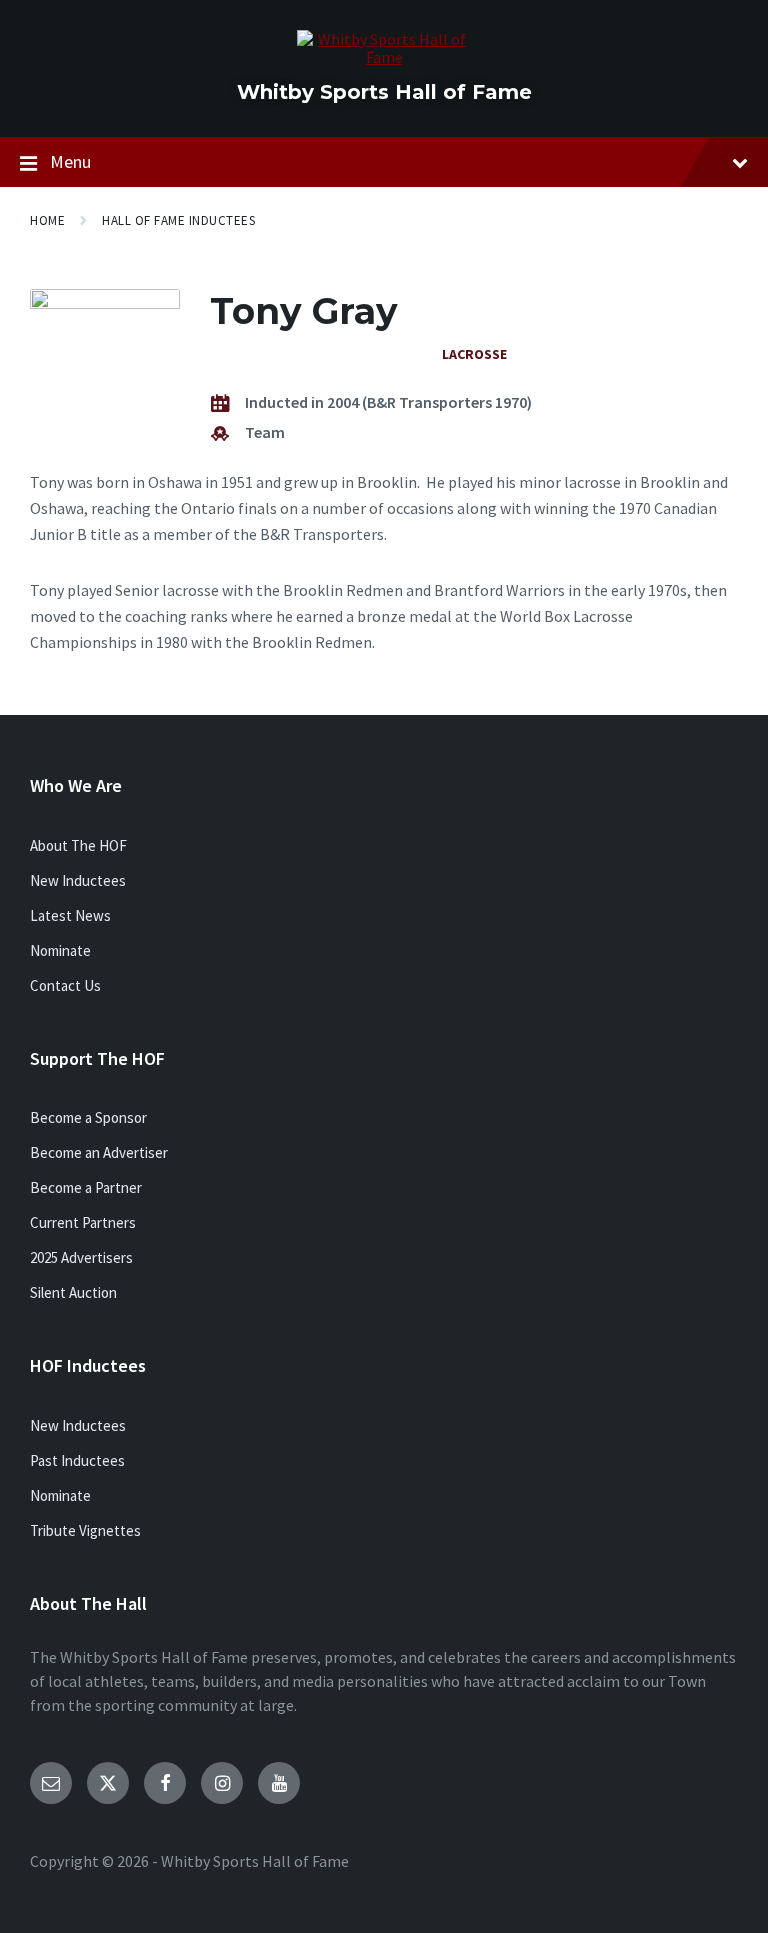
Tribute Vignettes (85, 1530)
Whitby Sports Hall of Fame (384, 92)
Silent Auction (73, 1292)
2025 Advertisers (81, 1257)
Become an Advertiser (99, 1152)
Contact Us (65, 985)
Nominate (60, 950)
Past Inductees (77, 1460)
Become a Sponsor (88, 1117)
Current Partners (83, 1222)
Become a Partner (86, 1187)
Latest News (70, 915)
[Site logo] (384, 57)
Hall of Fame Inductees (178, 220)
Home (47, 220)
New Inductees (78, 880)
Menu (70, 161)
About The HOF (78, 845)
